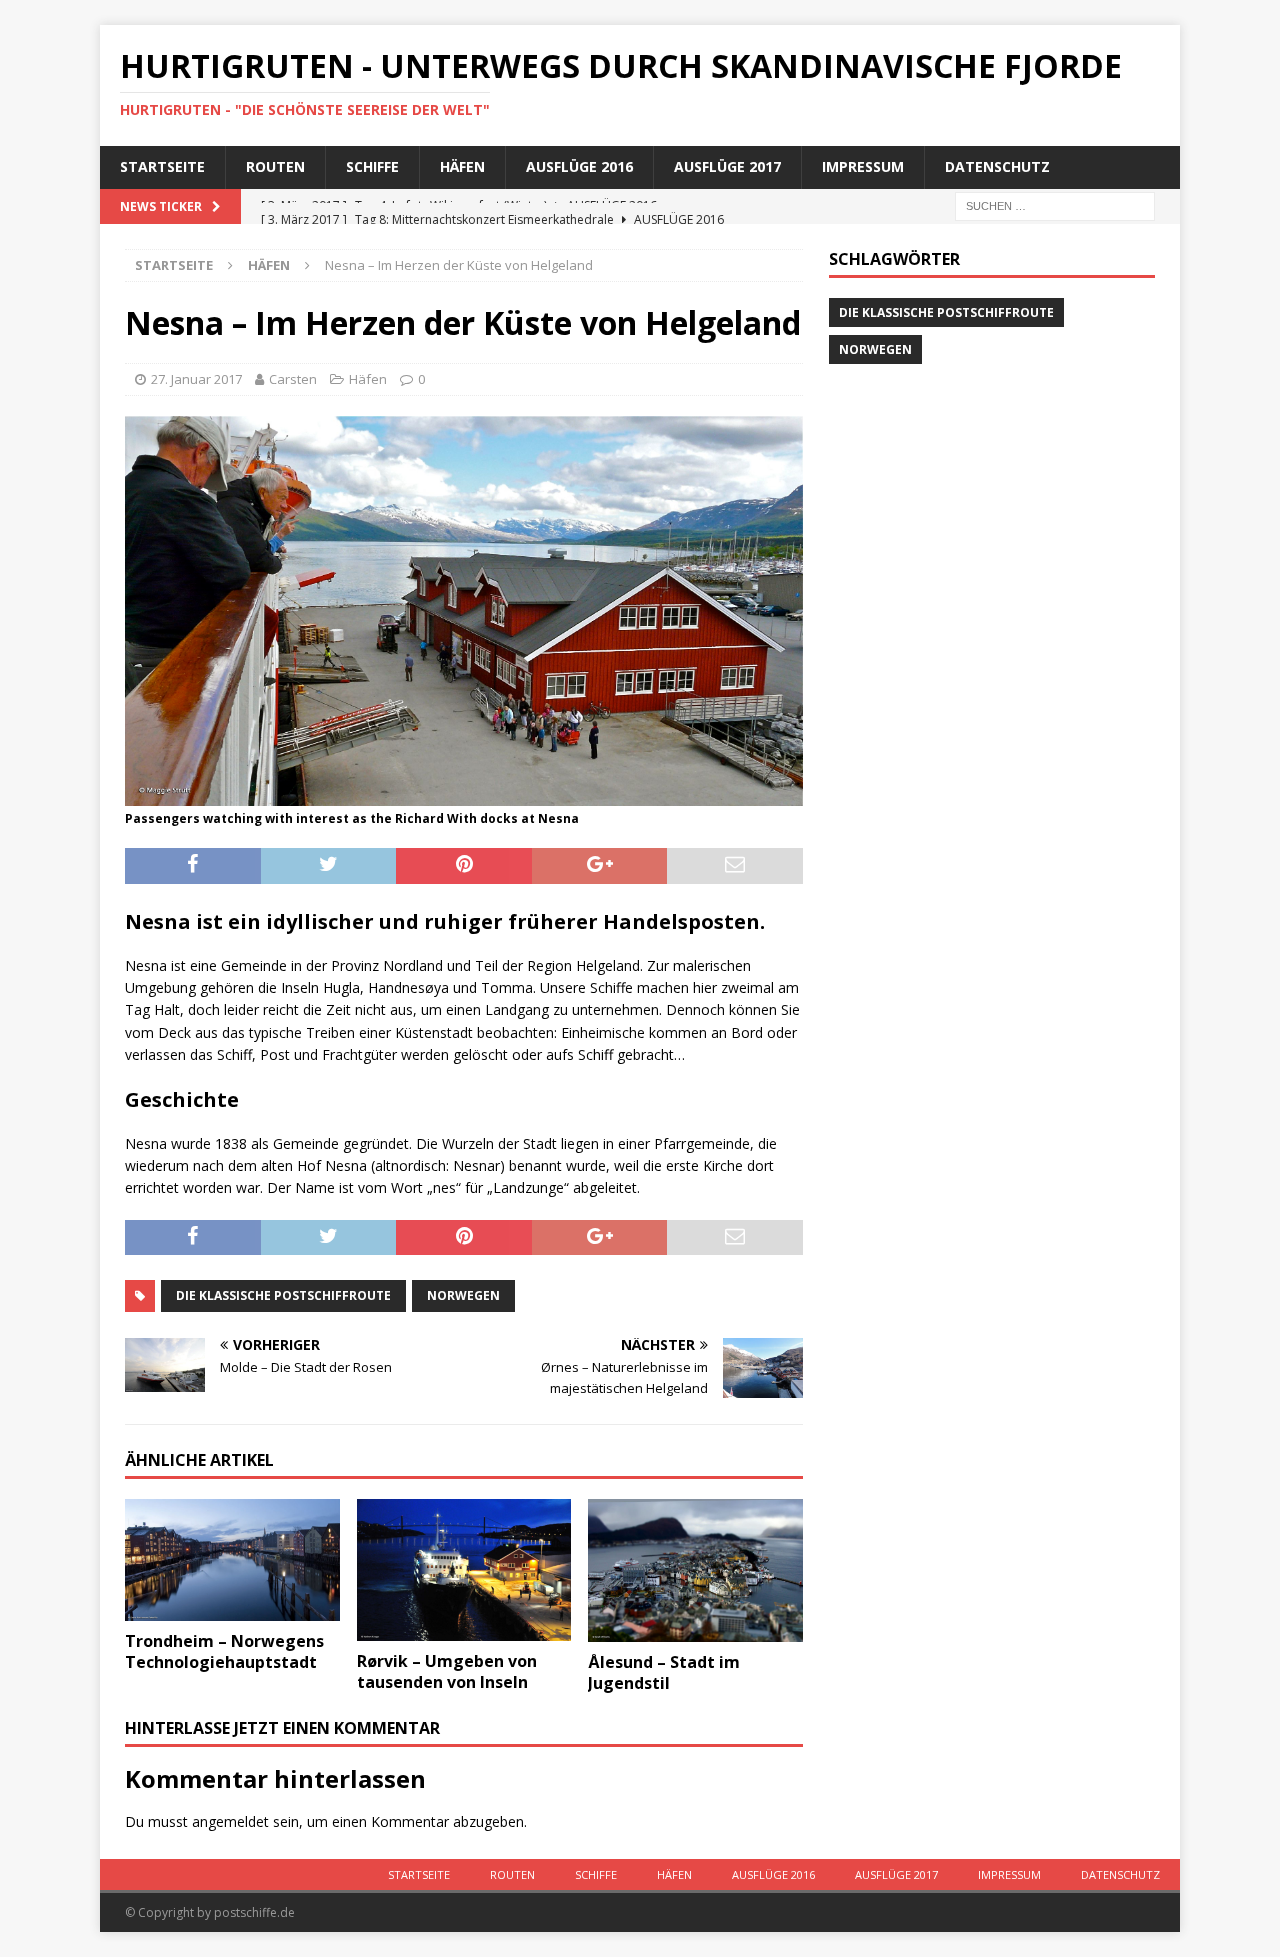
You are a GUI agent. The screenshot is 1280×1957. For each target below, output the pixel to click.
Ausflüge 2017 (727, 166)
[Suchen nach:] (1055, 204)
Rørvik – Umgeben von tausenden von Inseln (447, 1671)
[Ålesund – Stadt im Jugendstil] (695, 1570)
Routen (275, 166)
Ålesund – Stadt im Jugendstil (664, 1672)
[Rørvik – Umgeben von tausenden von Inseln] (464, 1570)
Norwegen (463, 1295)
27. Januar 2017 (196, 379)
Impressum (863, 166)
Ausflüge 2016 (579, 166)
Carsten (293, 379)
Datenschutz (997, 166)
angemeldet (230, 1821)
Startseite (162, 166)
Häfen (462, 166)
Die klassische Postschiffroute (283, 1295)
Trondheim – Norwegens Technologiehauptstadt (224, 1651)
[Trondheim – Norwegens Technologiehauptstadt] (232, 1560)
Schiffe (372, 166)
